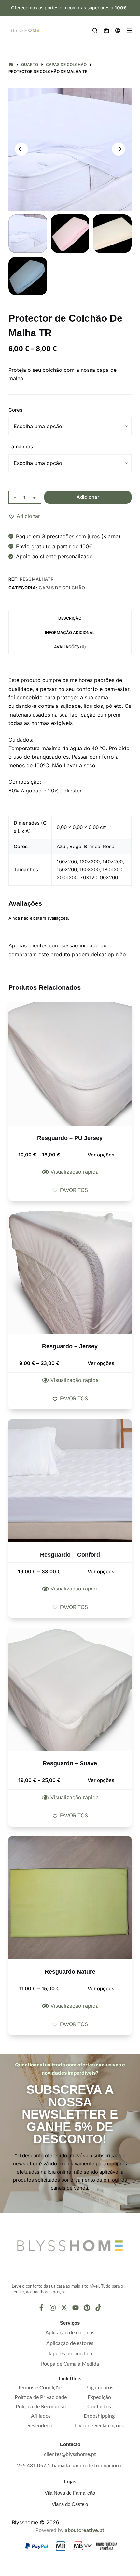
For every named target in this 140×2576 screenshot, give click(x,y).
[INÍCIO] (11, 65)
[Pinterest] (87, 2308)
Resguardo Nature (70, 1972)
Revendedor (41, 2426)
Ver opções (101, 1155)
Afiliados (41, 2416)
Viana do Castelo (70, 2504)
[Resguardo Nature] (70, 1898)
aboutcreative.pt (84, 2530)
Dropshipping (99, 2416)
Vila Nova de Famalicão (70, 2493)
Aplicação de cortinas (70, 2333)
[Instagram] (53, 2308)
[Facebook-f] (41, 2308)
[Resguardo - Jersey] (70, 1272)
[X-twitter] (64, 2308)
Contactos (99, 2407)
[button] (24, 516)
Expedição (99, 2397)
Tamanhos (21, 447)
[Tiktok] (98, 2308)
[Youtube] (76, 2308)
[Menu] (129, 30)
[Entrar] (118, 30)
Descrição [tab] (70, 618)
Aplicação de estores (70, 2343)
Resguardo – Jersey (70, 1346)
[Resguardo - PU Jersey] (70, 1064)
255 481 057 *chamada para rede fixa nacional (70, 2466)
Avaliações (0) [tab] (70, 647)
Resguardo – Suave (70, 1763)
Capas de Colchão (62, 588)
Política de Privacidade (41, 2397)
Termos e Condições (41, 2388)
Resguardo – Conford (70, 1555)
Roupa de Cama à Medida (70, 2364)
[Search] (95, 30)
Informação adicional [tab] (70, 632)
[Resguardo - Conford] (70, 1481)
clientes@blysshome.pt (70, 2454)
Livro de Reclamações (99, 2426)
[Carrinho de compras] (106, 30)
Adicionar (88, 497)
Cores (15, 410)
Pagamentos (99, 2388)
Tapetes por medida (70, 2354)
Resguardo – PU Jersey (70, 1138)
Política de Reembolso (41, 2407)
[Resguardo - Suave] (70, 1689)
